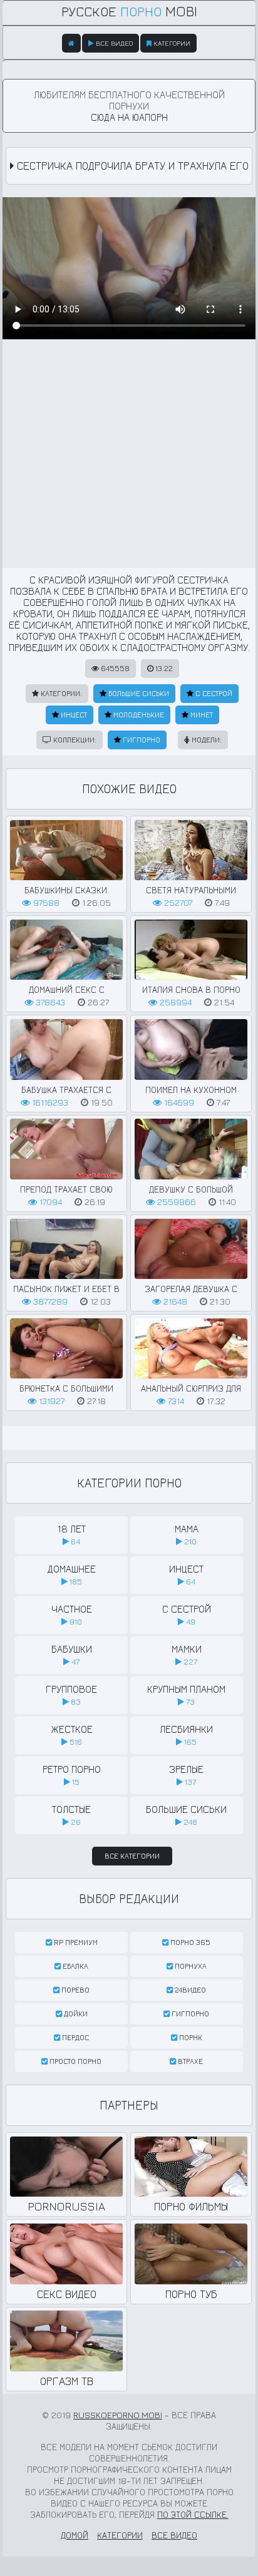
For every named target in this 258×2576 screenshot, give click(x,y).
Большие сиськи (138, 693)
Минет (201, 715)
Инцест (73, 715)
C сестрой (213, 693)
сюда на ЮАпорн (129, 117)
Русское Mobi (129, 11)
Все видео (113, 43)
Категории (171, 43)
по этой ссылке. (193, 2514)
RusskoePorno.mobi (118, 2415)
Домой (75, 2535)
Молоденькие (138, 715)
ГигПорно (141, 740)
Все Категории (132, 1856)
